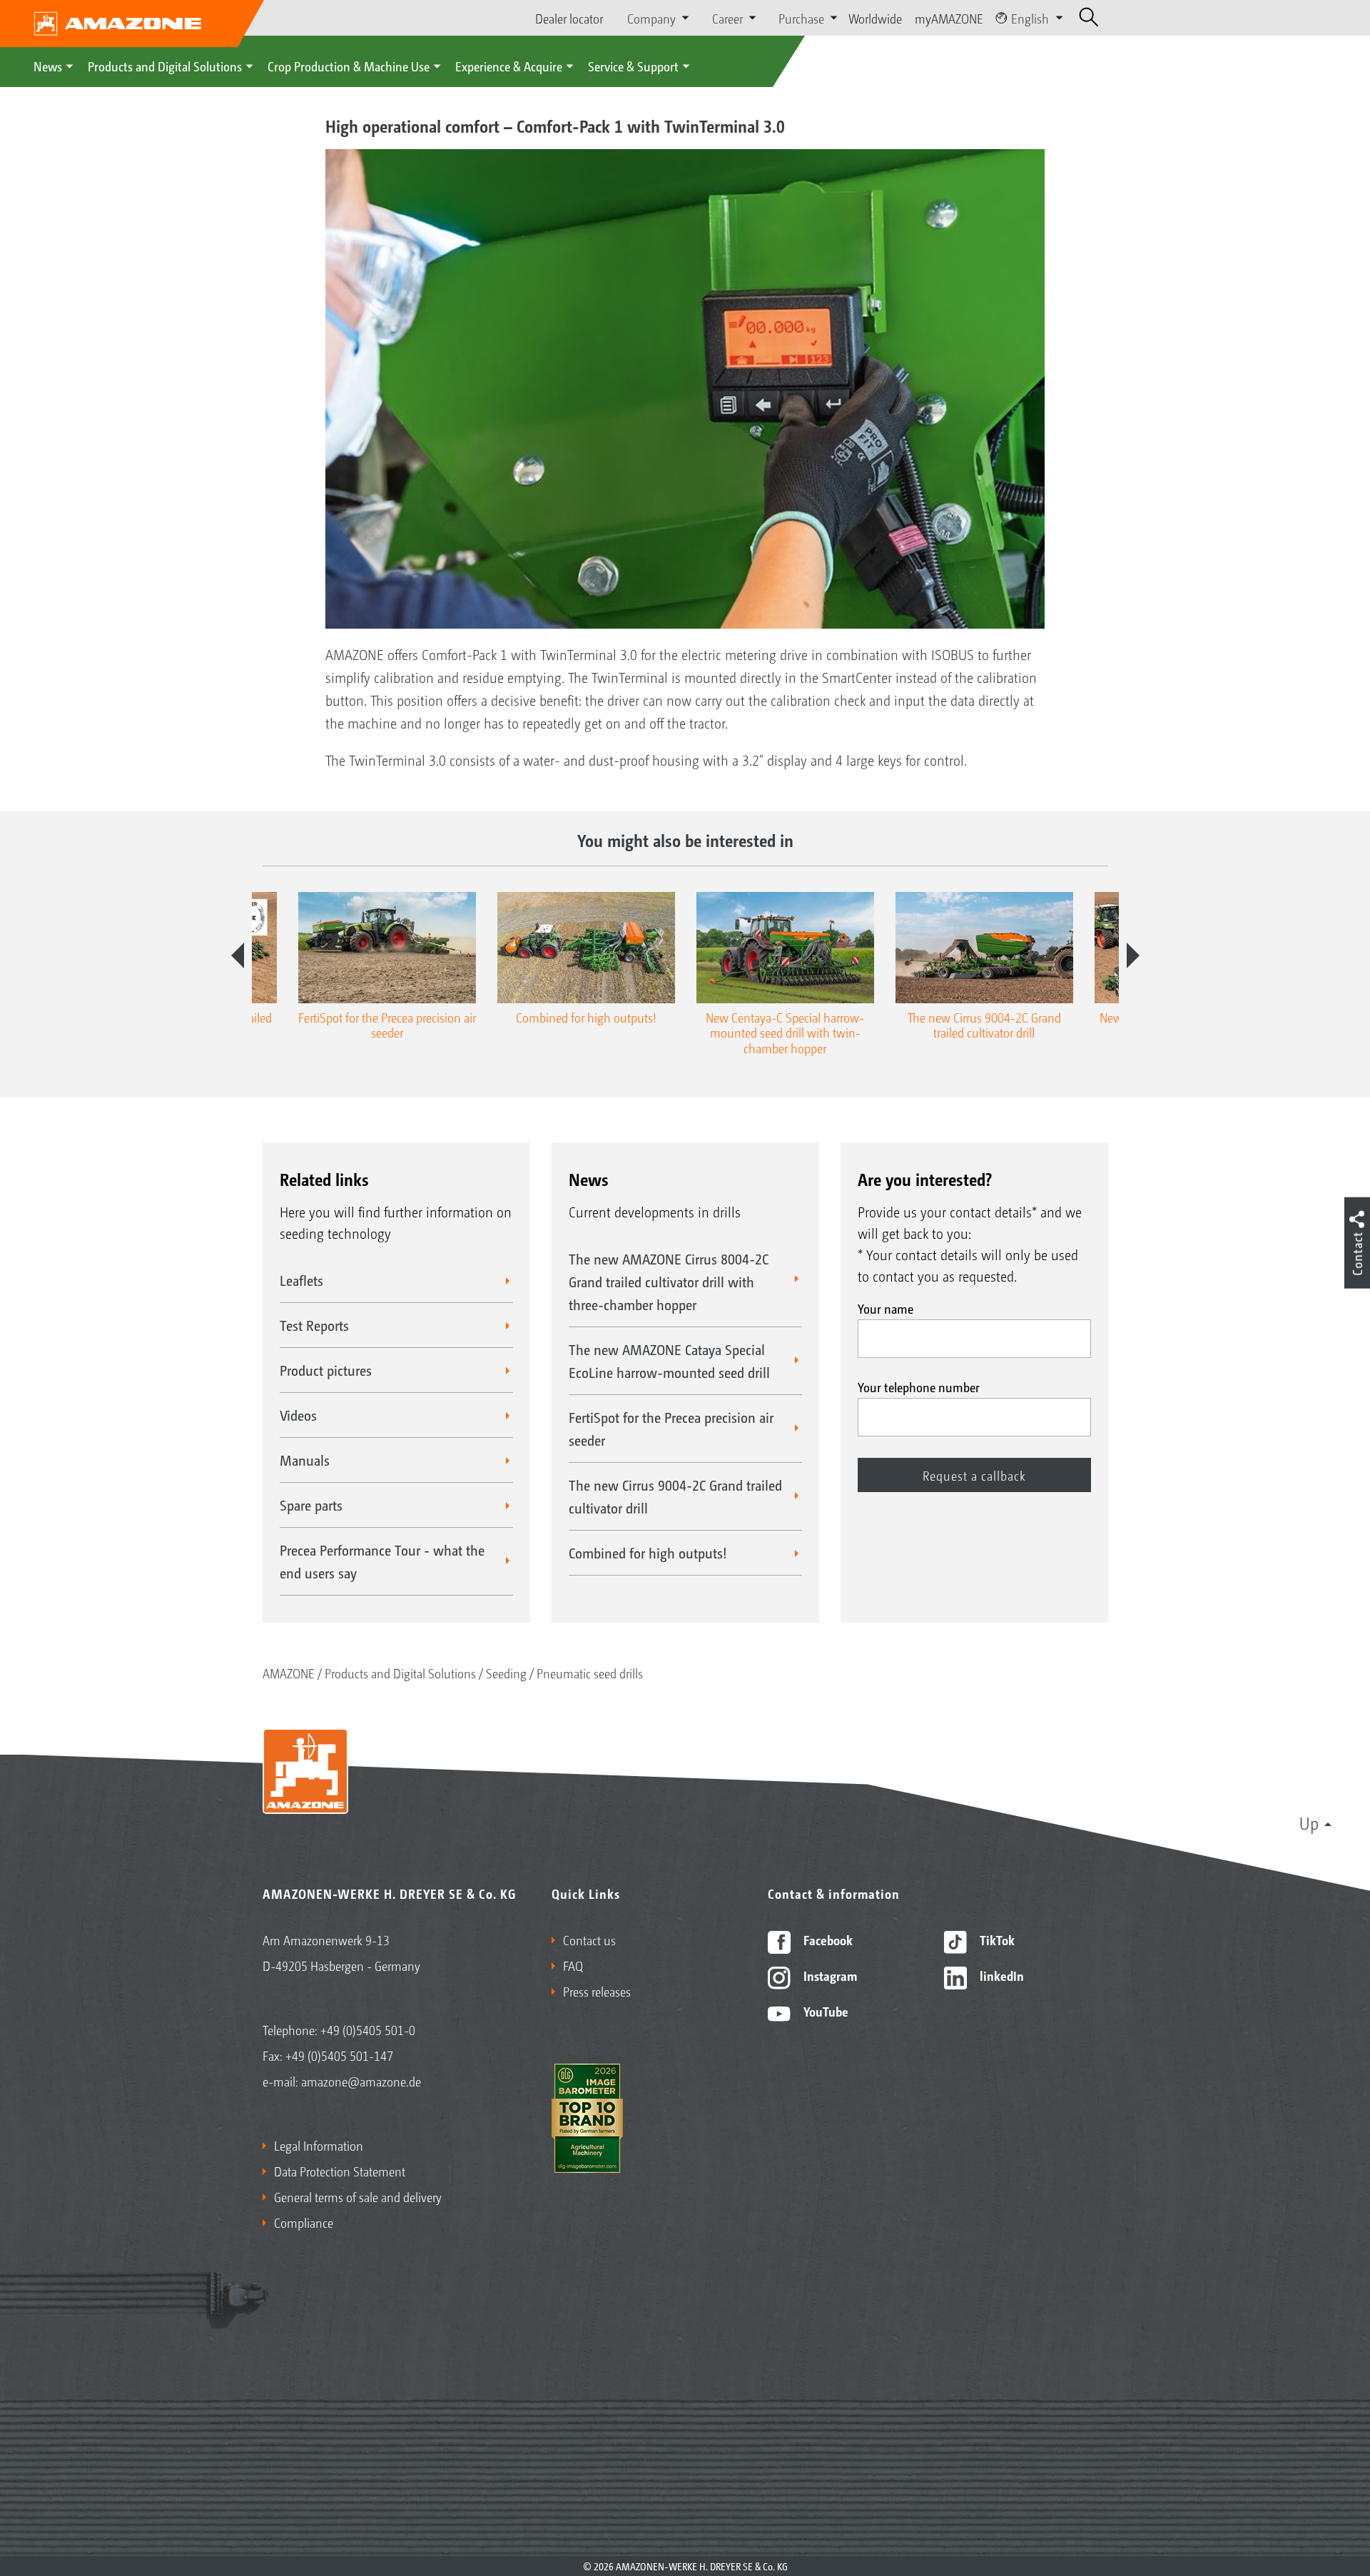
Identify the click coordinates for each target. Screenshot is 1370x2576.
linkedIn (1000, 1975)
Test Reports (314, 1325)
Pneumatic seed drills (590, 1673)
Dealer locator (569, 18)
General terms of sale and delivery (358, 2196)
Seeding (506, 1673)
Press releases (597, 1991)
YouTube (824, 2011)
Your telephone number (919, 1386)
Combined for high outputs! (648, 1553)
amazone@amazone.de (361, 2081)
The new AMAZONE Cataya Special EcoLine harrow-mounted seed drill (669, 1361)
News (48, 66)
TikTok (996, 1939)
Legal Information (319, 2145)
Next (1133, 955)
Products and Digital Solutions (165, 66)
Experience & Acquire (509, 66)
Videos (298, 1415)
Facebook (827, 1939)
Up (1309, 1822)
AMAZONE (289, 1673)
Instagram (829, 1975)
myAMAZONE (949, 18)
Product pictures (326, 1370)
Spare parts (311, 1505)
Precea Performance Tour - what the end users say (382, 1561)
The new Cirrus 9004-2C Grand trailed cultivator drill (675, 1496)
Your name (886, 1308)
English (1030, 18)
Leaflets (301, 1280)
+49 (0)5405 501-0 (368, 2029)
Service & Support (633, 66)
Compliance (304, 2222)
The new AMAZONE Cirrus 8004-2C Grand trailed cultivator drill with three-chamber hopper (669, 1282)
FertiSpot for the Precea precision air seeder (671, 1429)
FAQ (573, 1965)
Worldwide (875, 18)
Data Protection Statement (340, 2171)
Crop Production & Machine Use (349, 66)
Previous (238, 955)
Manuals (305, 1460)
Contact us (589, 1939)
